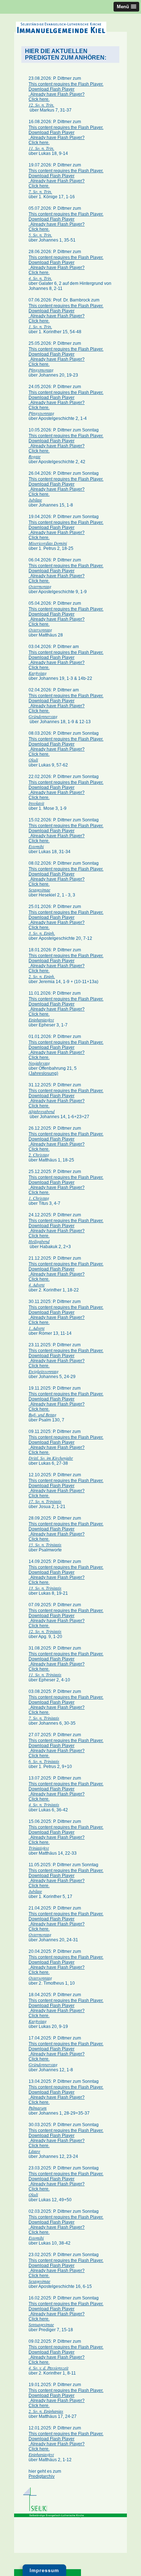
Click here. (39, 99)
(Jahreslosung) (43, 1073)
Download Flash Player (52, 89)
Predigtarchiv (42, 2476)
